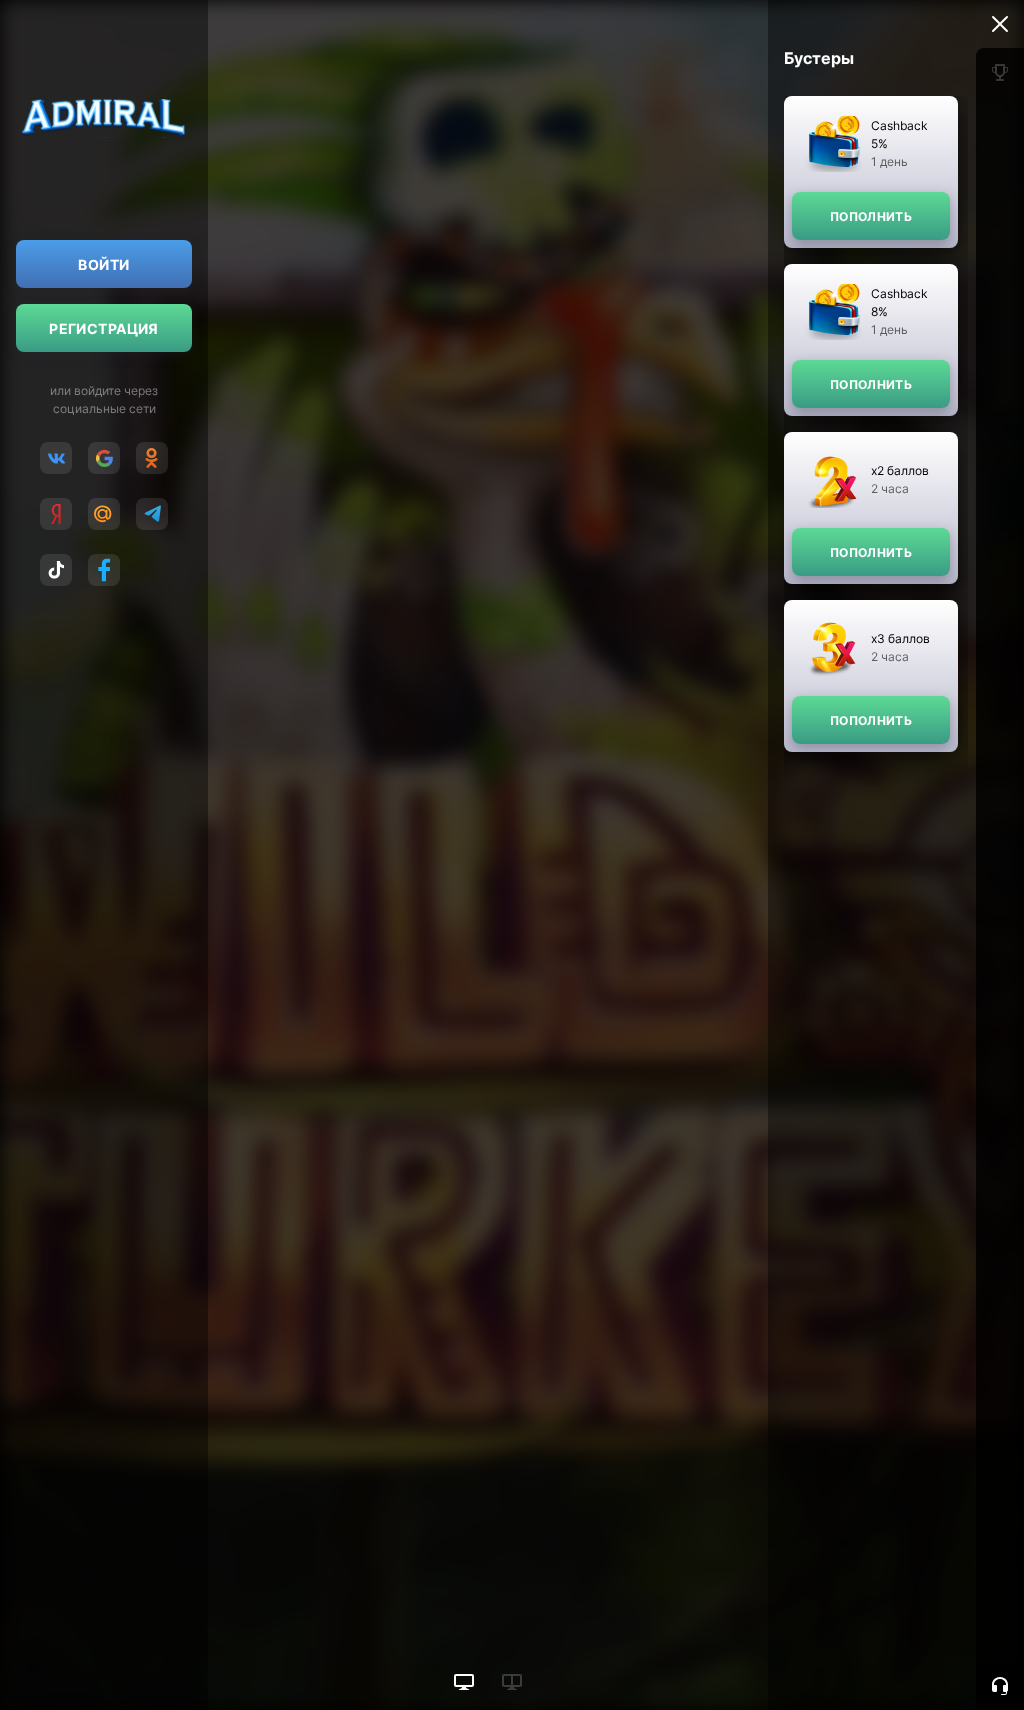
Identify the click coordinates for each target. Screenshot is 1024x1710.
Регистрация (104, 328)
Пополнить (871, 216)
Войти (103, 264)
